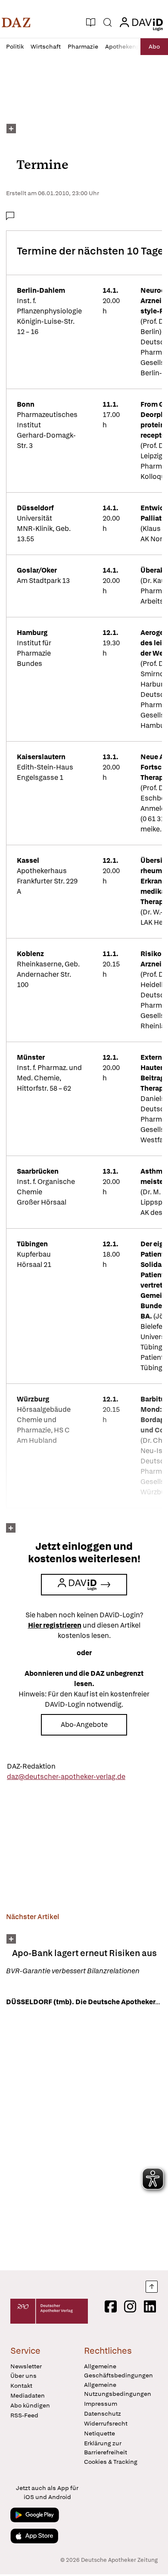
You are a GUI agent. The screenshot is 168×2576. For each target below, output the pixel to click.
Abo (154, 46)
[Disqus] (84, 2138)
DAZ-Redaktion (31, 1766)
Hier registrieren (55, 1625)
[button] (16, 22)
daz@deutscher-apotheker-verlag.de (66, 1777)
